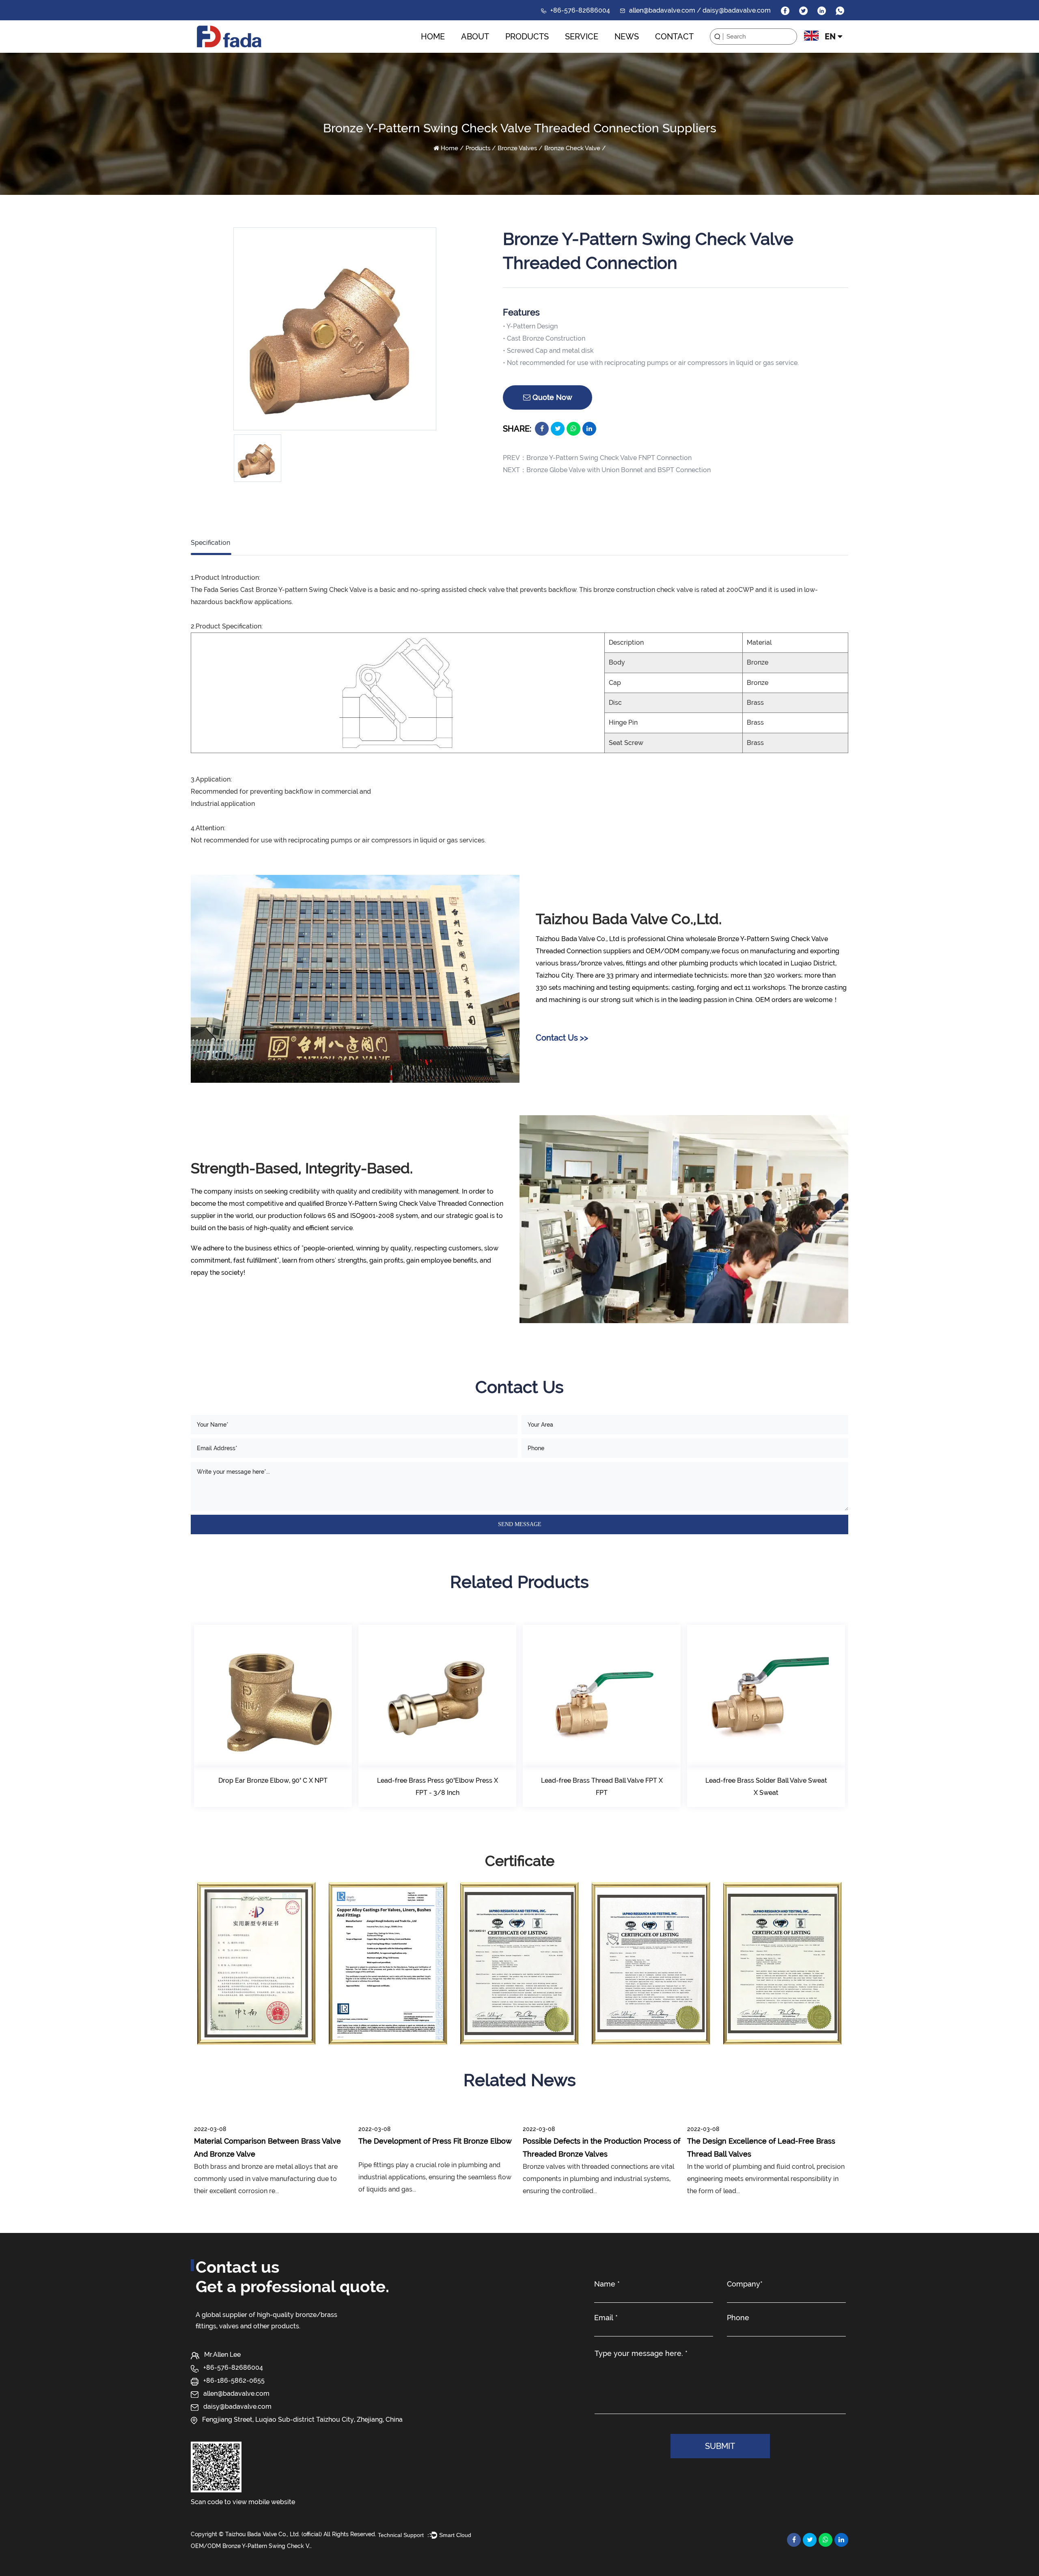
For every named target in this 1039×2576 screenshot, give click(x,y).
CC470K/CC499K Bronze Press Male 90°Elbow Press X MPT (766, 1787)
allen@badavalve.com (236, 2394)
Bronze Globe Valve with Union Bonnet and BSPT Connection (619, 470)
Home (433, 37)
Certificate (492, 51)
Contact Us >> (562, 1038)
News (627, 37)
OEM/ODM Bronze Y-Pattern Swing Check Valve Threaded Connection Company (252, 2546)
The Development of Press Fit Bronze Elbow (435, 2141)
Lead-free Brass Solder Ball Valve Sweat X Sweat (602, 1787)
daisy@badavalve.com (237, 2406)
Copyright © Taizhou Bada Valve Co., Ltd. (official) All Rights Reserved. (283, 2534)
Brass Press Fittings (537, 51)
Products (527, 37)
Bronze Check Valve (572, 148)
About (475, 37)
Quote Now (551, 397)
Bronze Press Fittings (531, 52)
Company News (635, 52)
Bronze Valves (517, 148)
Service (582, 37)
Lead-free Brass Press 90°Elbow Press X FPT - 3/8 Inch (273, 1787)
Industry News (646, 51)
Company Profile (482, 52)
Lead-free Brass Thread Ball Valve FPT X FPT (438, 1787)
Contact (674, 37)
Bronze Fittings (536, 50)
